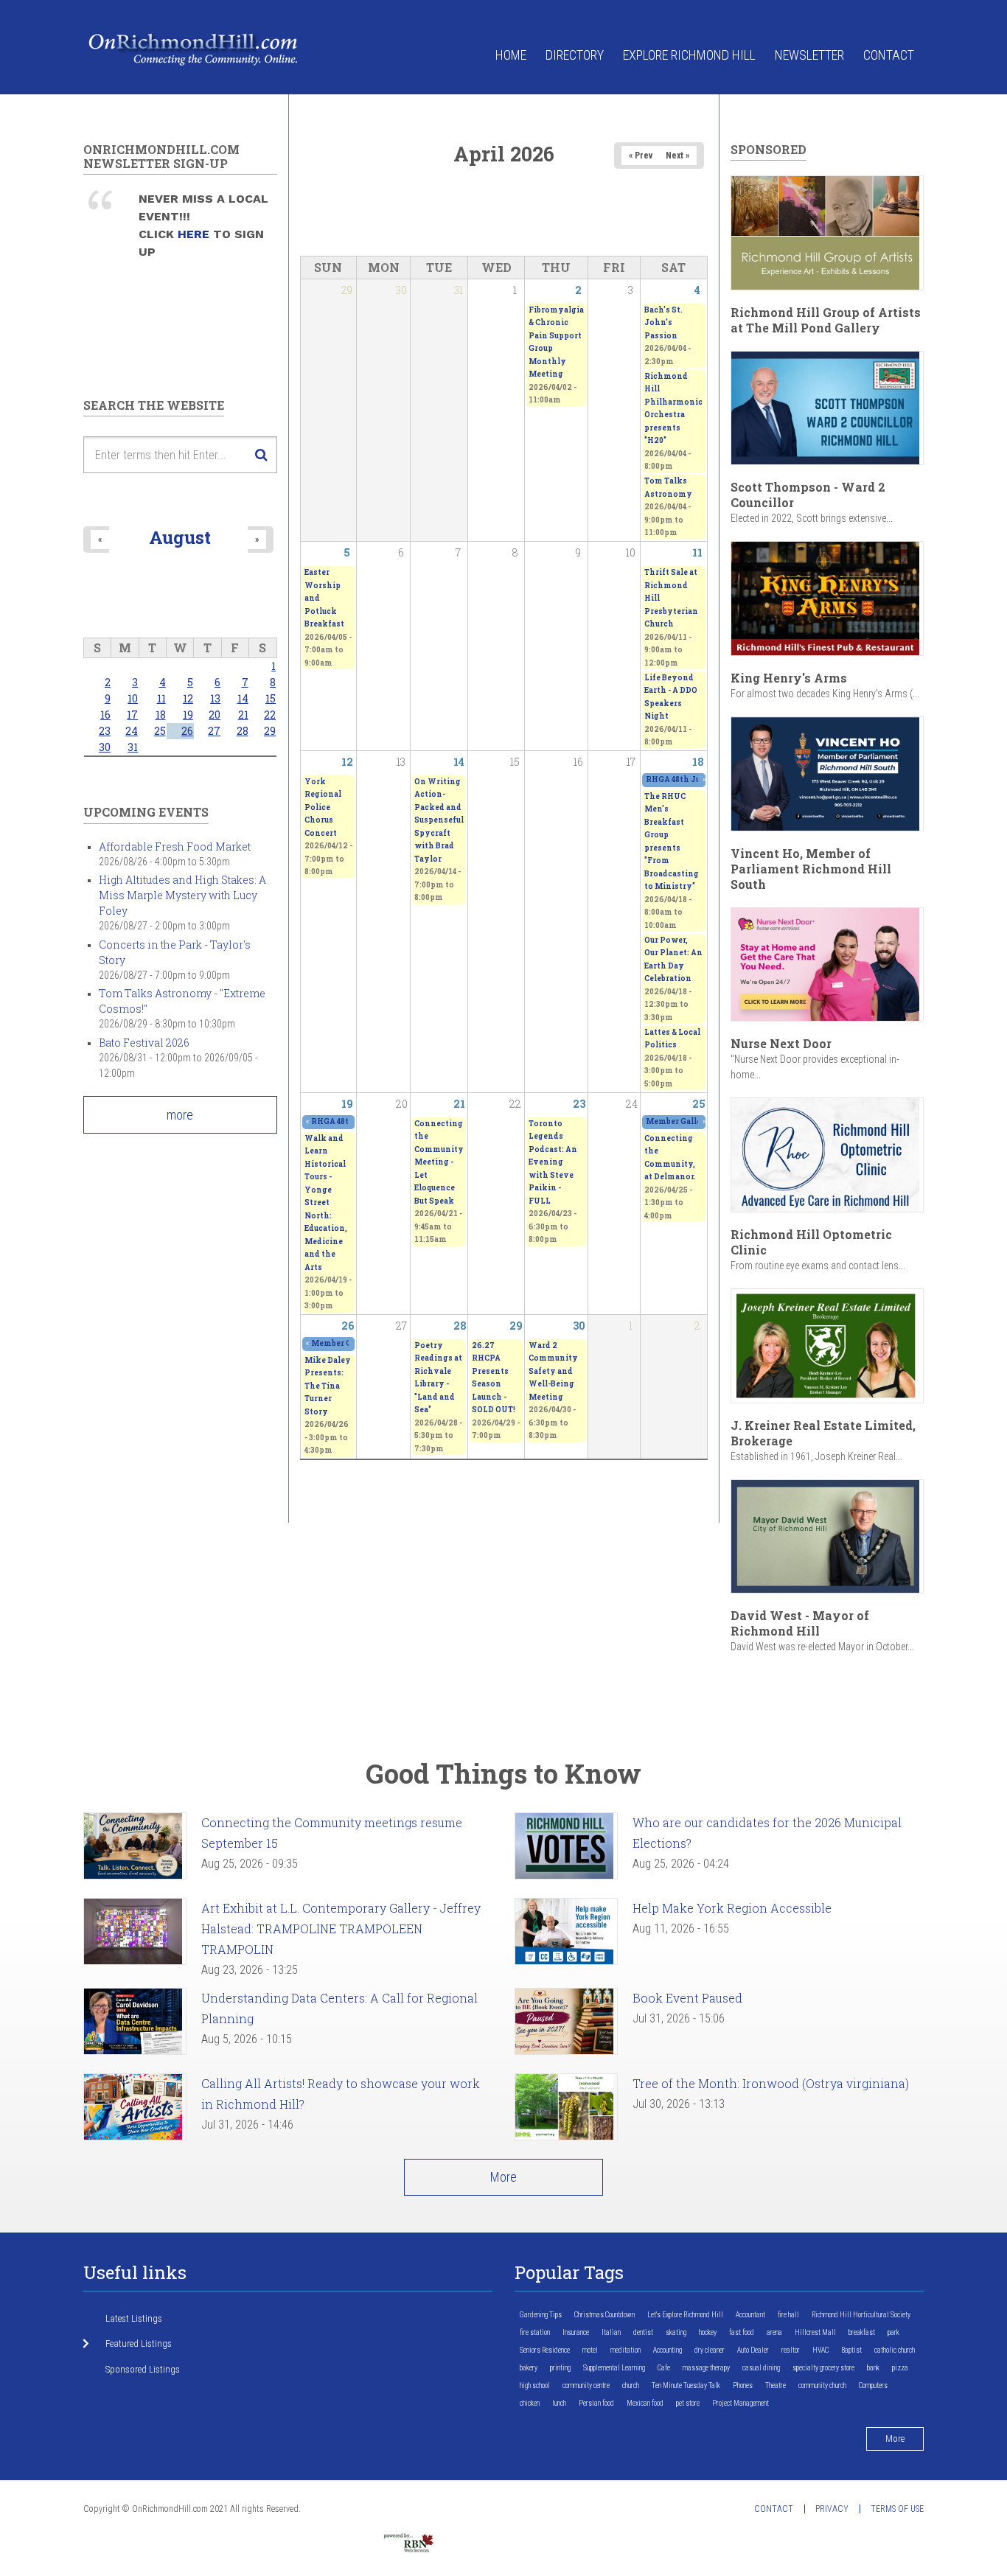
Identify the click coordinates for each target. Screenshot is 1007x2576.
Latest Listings (134, 2318)
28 (460, 1326)
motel (590, 2350)
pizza (900, 2368)
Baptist (851, 2350)
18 (698, 762)
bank (873, 2368)
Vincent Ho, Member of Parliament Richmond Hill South (811, 869)
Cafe (664, 2368)
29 (516, 1326)
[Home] (194, 48)
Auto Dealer (753, 2350)
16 (105, 715)
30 (579, 1326)
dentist (643, 2332)
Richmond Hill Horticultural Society (861, 2315)
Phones (743, 2385)
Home (511, 55)
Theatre (776, 2385)
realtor (791, 2350)
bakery (529, 2368)
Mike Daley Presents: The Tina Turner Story (328, 1386)
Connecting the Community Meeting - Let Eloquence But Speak (439, 1162)
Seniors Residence (545, 2350)
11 (697, 552)
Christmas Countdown (604, 2315)
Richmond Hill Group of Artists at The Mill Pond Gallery (826, 320)
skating (676, 2332)
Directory (575, 55)
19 (347, 1104)
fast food (742, 2332)
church (631, 2385)
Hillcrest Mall (815, 2332)
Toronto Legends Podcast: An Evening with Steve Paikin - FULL (553, 1162)
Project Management (741, 2403)
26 (348, 1326)
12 (347, 762)
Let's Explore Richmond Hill (685, 2315)
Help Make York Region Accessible (732, 1908)
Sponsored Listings (143, 2369)
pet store (688, 2403)
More (503, 2177)
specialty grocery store (823, 2368)
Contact (889, 55)
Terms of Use (897, 2509)
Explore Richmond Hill (689, 55)
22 (270, 715)
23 (579, 1104)
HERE (195, 234)
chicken (530, 2403)
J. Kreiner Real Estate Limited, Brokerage (823, 1433)
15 (271, 698)
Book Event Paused (687, 1998)
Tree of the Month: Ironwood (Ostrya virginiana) (771, 2083)
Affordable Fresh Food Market (175, 847)
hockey (708, 2332)
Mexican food (645, 2403)
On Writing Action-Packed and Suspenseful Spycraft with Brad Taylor (439, 820)
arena (774, 2332)
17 (132, 715)
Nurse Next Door (781, 1043)
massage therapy (706, 2368)
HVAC (820, 2350)
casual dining (761, 2368)
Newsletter (809, 55)
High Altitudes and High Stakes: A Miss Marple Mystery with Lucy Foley (182, 895)
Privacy (832, 2509)
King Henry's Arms (789, 678)
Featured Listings (139, 2343)
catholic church (895, 2350)
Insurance (576, 2332)
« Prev (641, 156)
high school (535, 2385)
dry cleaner (710, 2350)
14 (459, 762)
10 (133, 698)
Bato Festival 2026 (144, 1043)
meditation (626, 2350)
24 (132, 731)
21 (459, 1104)
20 (215, 715)
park (893, 2332)
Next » (677, 156)
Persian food (596, 2403)
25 (699, 1104)
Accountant (750, 2315)
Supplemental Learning (614, 2368)
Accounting (668, 2350)
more (180, 1115)
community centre (586, 2385)
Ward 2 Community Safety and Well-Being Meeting (553, 1371)
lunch (559, 2403)
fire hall (788, 2315)
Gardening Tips (541, 2315)
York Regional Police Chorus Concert (323, 807)
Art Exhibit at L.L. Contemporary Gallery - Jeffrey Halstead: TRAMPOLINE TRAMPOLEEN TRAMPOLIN (341, 1928)
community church (822, 2385)
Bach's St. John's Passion (663, 323)
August (180, 537)
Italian (611, 2332)
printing (560, 2368)
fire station (535, 2332)
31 (133, 747)
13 (215, 698)
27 (214, 731)
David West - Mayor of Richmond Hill (800, 1623)
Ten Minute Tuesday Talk (686, 2385)
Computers (873, 2385)
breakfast (862, 2332)
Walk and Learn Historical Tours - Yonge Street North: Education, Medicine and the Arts (326, 1203)
